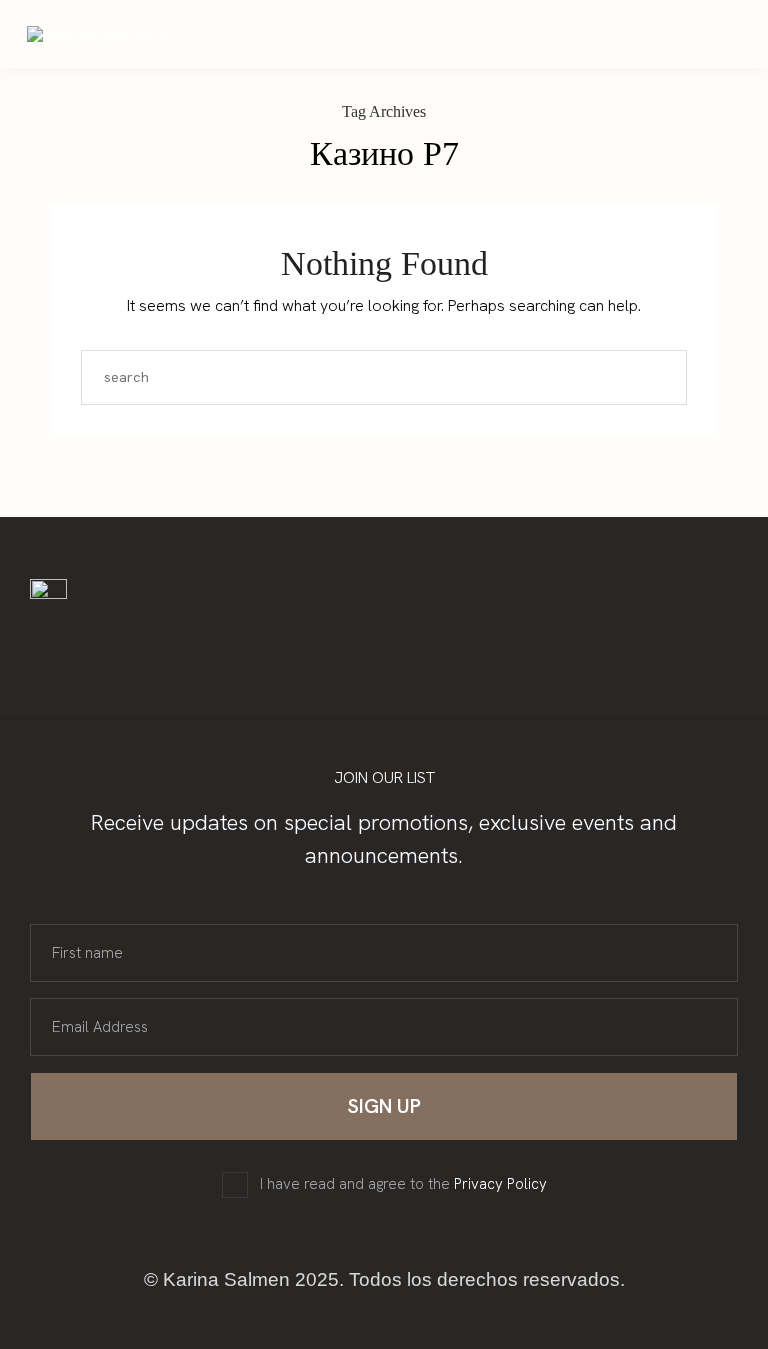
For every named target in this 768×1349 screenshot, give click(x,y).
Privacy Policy (500, 1184)
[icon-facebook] (172, 640)
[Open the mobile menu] (719, 35)
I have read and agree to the (403, 1184)
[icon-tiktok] (210, 640)
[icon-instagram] (134, 640)
